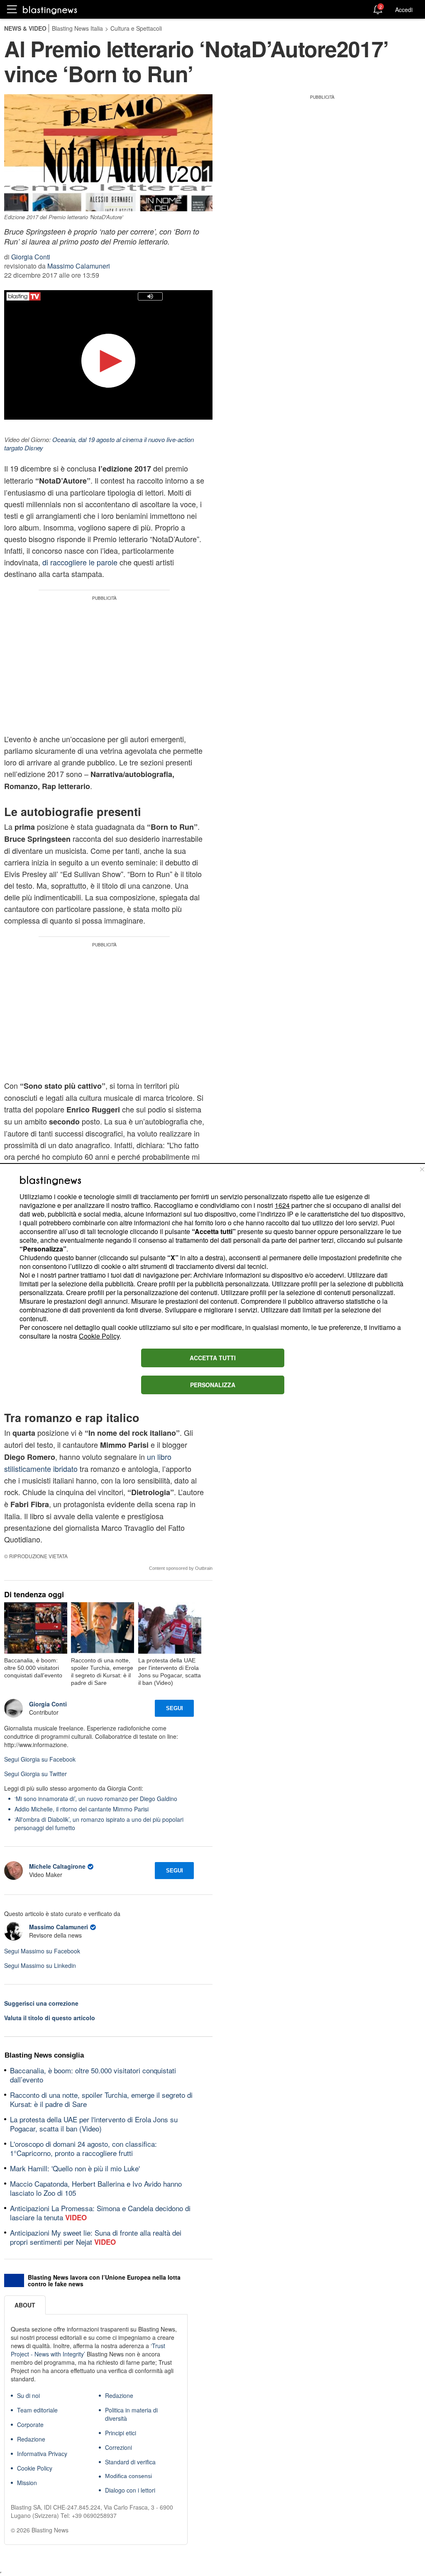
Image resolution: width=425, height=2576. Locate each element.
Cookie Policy (99, 1336)
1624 (282, 1205)
